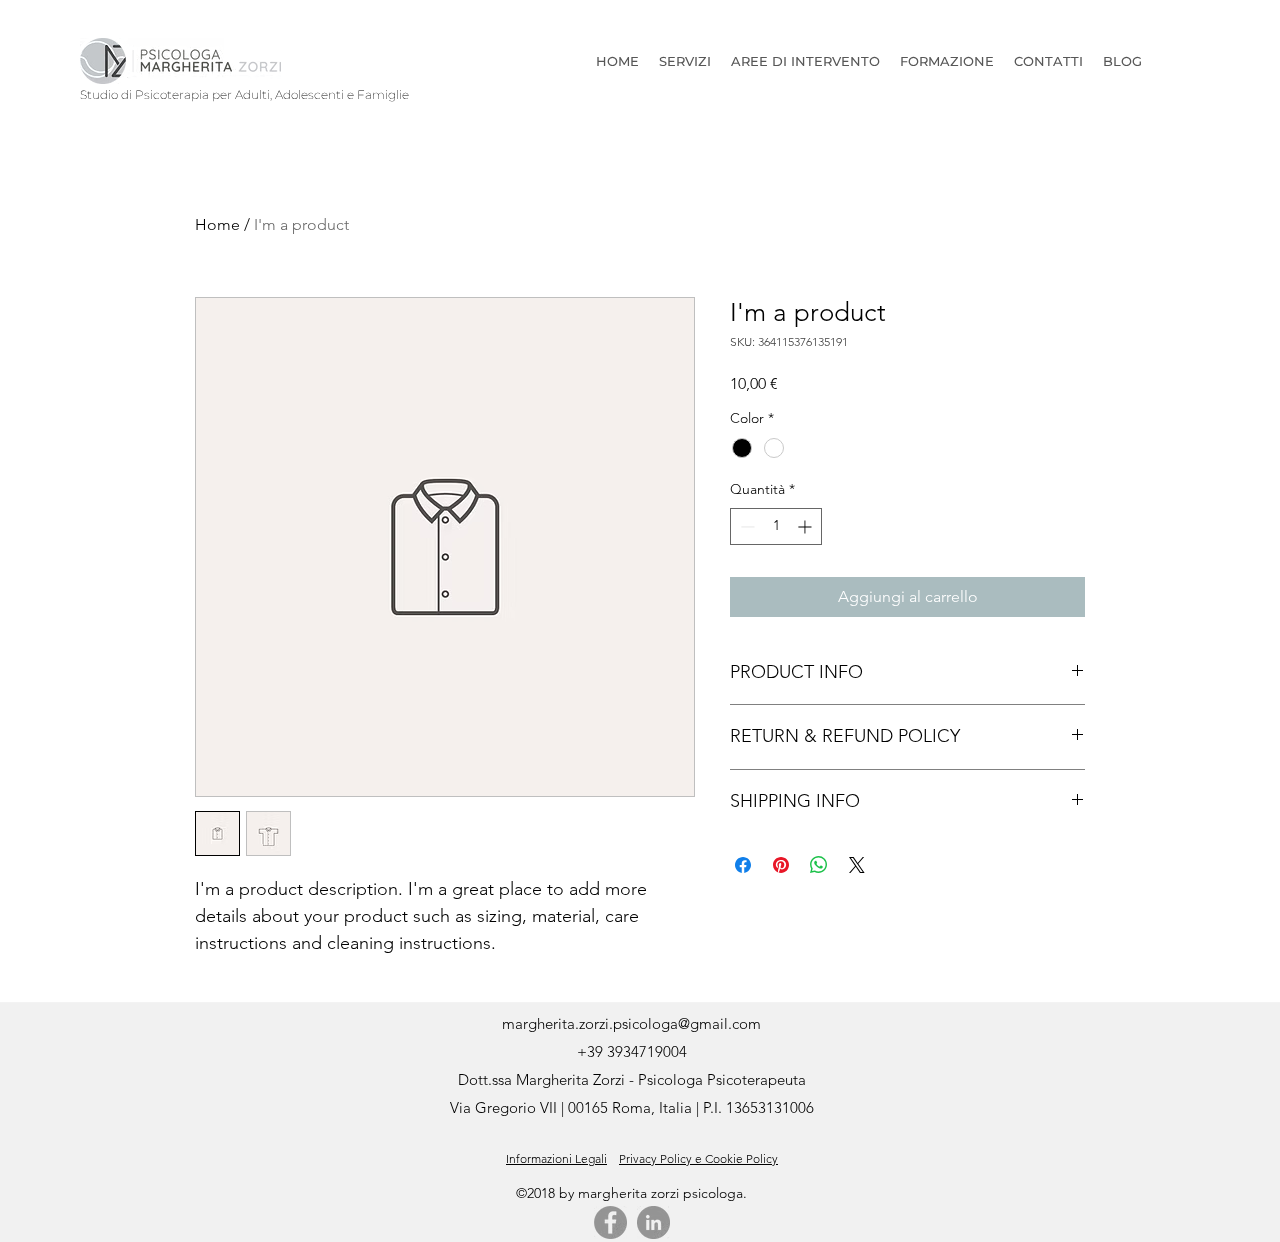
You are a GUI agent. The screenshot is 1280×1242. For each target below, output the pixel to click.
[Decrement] (745, 526)
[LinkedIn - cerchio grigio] (653, 1222)
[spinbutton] (776, 526)
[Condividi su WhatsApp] (819, 865)
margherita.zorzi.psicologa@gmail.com (631, 1023)
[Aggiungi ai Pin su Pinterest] (781, 865)
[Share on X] (857, 865)
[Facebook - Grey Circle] (610, 1222)
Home (217, 224)
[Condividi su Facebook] (743, 865)
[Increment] (806, 526)
